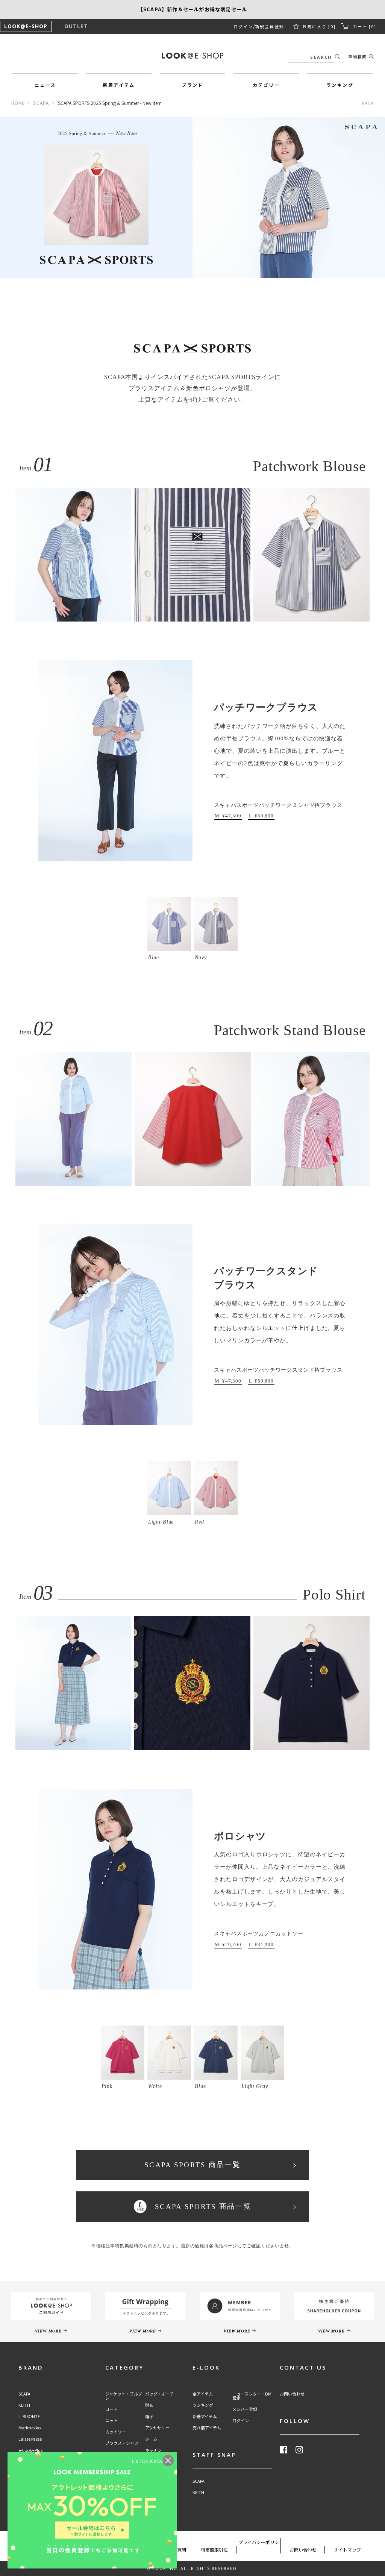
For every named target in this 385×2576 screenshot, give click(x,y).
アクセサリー (157, 2428)
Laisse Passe (30, 2439)
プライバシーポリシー (259, 2546)
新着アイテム (205, 2416)
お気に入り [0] (319, 26)
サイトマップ (347, 2549)
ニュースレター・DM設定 (252, 2396)
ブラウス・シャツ (122, 2443)
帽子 (149, 2416)
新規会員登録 (270, 26)
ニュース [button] (45, 85)
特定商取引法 (214, 2549)
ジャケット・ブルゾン (124, 2396)
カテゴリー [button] (266, 85)
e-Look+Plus (30, 2450)
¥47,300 (232, 816)
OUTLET (76, 26)
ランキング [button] (340, 85)
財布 (149, 2405)
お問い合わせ (292, 2394)
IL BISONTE (29, 2416)
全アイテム (203, 2394)
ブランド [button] (192, 85)
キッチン (153, 2450)
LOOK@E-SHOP (26, 26)
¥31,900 (264, 1945)
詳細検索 (358, 57)
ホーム (151, 2439)
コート (111, 2409)
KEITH (24, 2405)
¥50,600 (264, 816)
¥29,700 (232, 1945)
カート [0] (365, 26)
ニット (111, 2421)
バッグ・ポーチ (160, 2394)
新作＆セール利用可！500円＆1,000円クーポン (192, 9)
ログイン (243, 26)
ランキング (203, 2405)
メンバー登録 (245, 2409)
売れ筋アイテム (207, 2428)
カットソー (116, 2432)
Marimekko (30, 2428)
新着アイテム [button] (119, 85)
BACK (368, 103)
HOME (18, 103)
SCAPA (41, 103)
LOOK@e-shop (192, 56)
